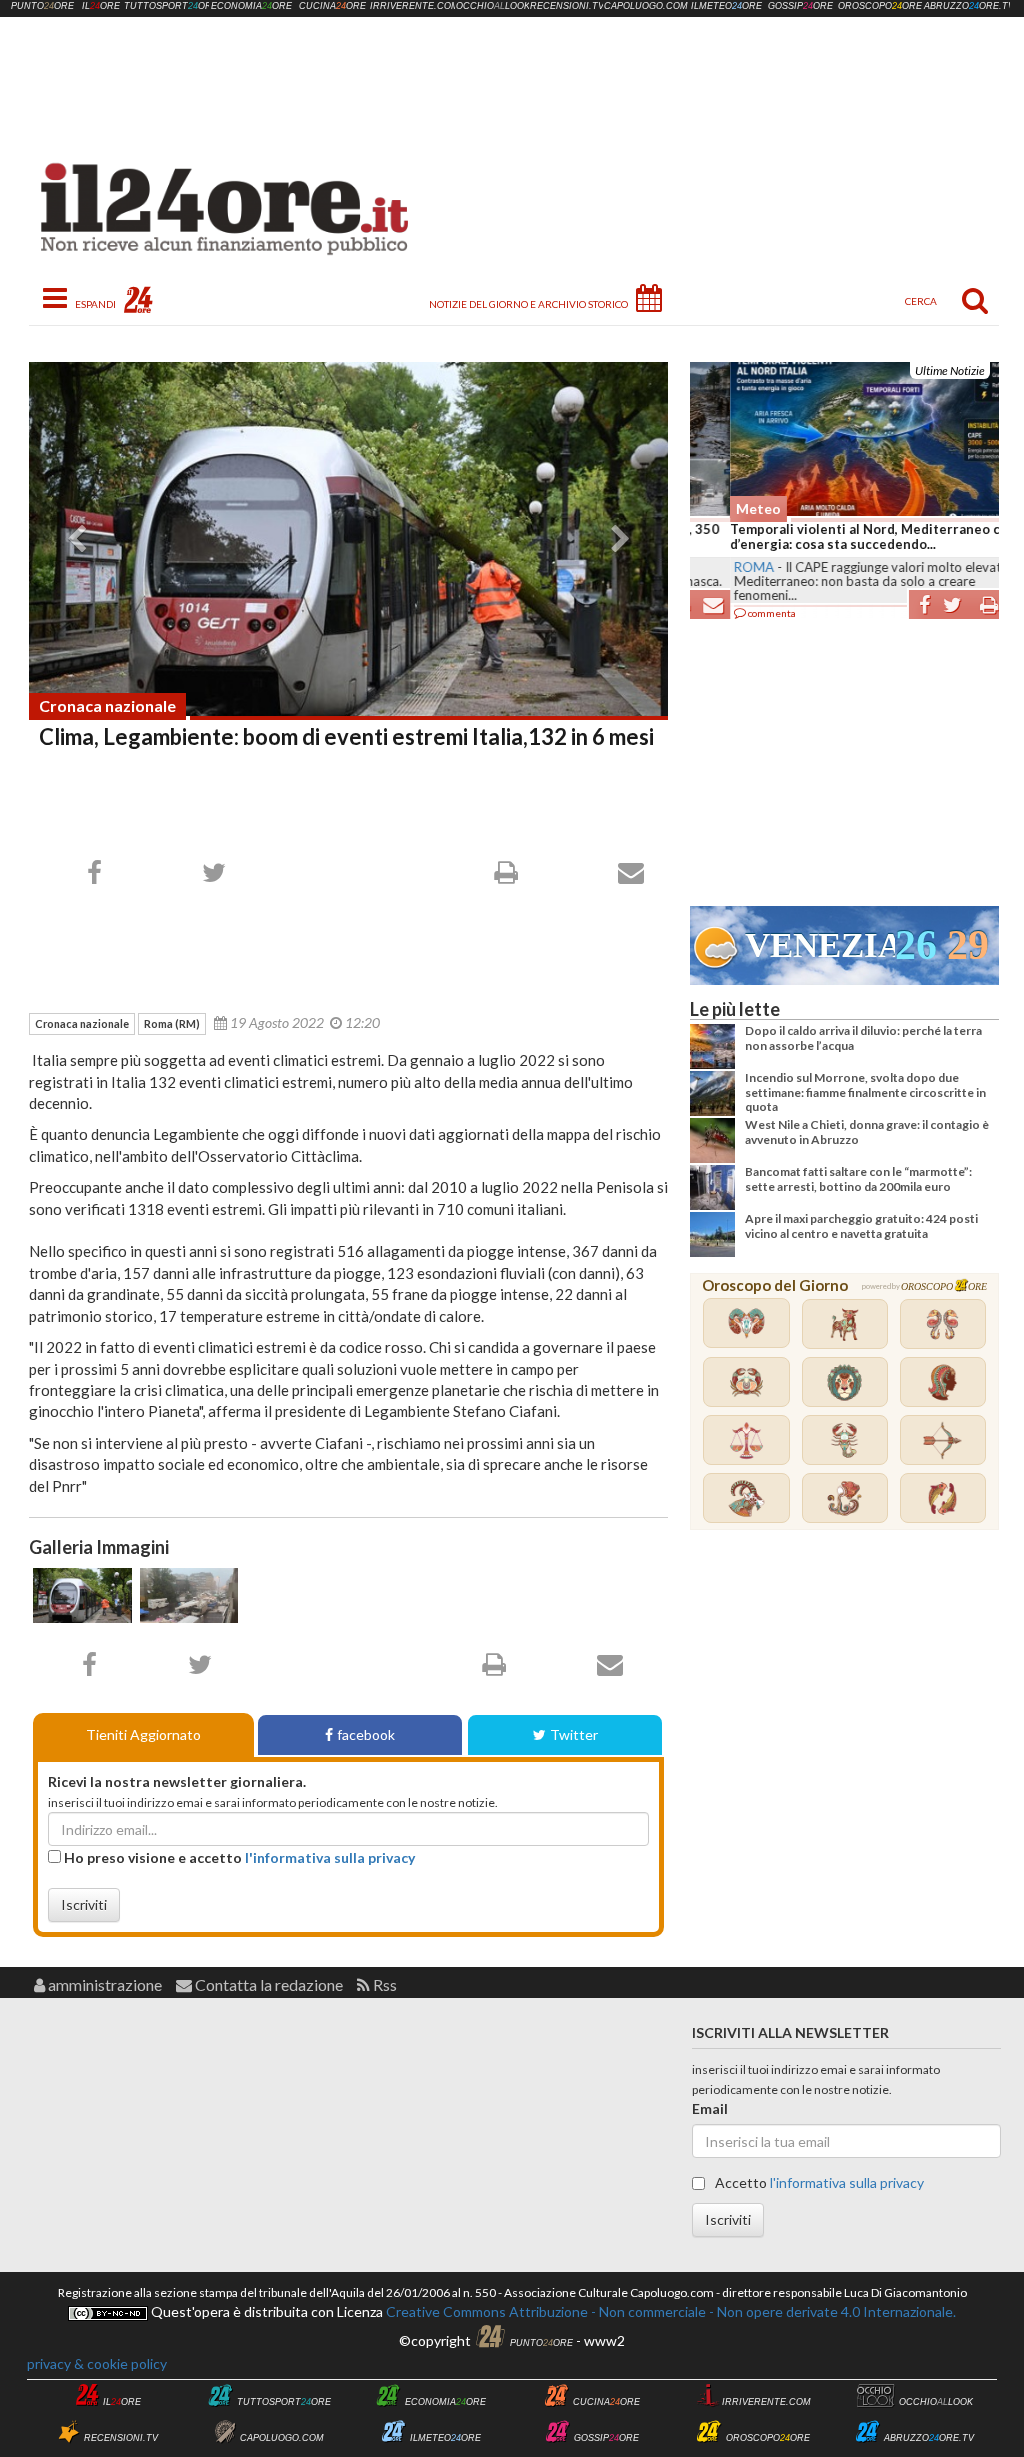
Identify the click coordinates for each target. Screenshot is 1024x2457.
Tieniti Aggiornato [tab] (143, 1734)
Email (710, 2108)
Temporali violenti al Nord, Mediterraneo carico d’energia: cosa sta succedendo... (841, 537)
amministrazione (103, 1984)
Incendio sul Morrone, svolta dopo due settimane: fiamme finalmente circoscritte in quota (865, 1092)
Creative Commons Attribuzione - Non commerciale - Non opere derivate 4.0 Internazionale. (669, 2311)
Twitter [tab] (574, 1734)
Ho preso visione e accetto (238, 1857)
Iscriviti (84, 1904)
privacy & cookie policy (97, 2363)
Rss (383, 1984)
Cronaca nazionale (107, 705)
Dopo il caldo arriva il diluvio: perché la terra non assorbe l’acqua (863, 1037)
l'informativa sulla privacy (330, 1857)
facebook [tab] (366, 1734)
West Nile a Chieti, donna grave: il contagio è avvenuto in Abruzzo (867, 1131)
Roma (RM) (172, 1023)
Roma (714, 567)
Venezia (820, 945)
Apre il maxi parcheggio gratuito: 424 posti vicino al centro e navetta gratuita (861, 1225)
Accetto (818, 2182)
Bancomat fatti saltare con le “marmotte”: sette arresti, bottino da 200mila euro (858, 1178)
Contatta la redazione (267, 1984)
